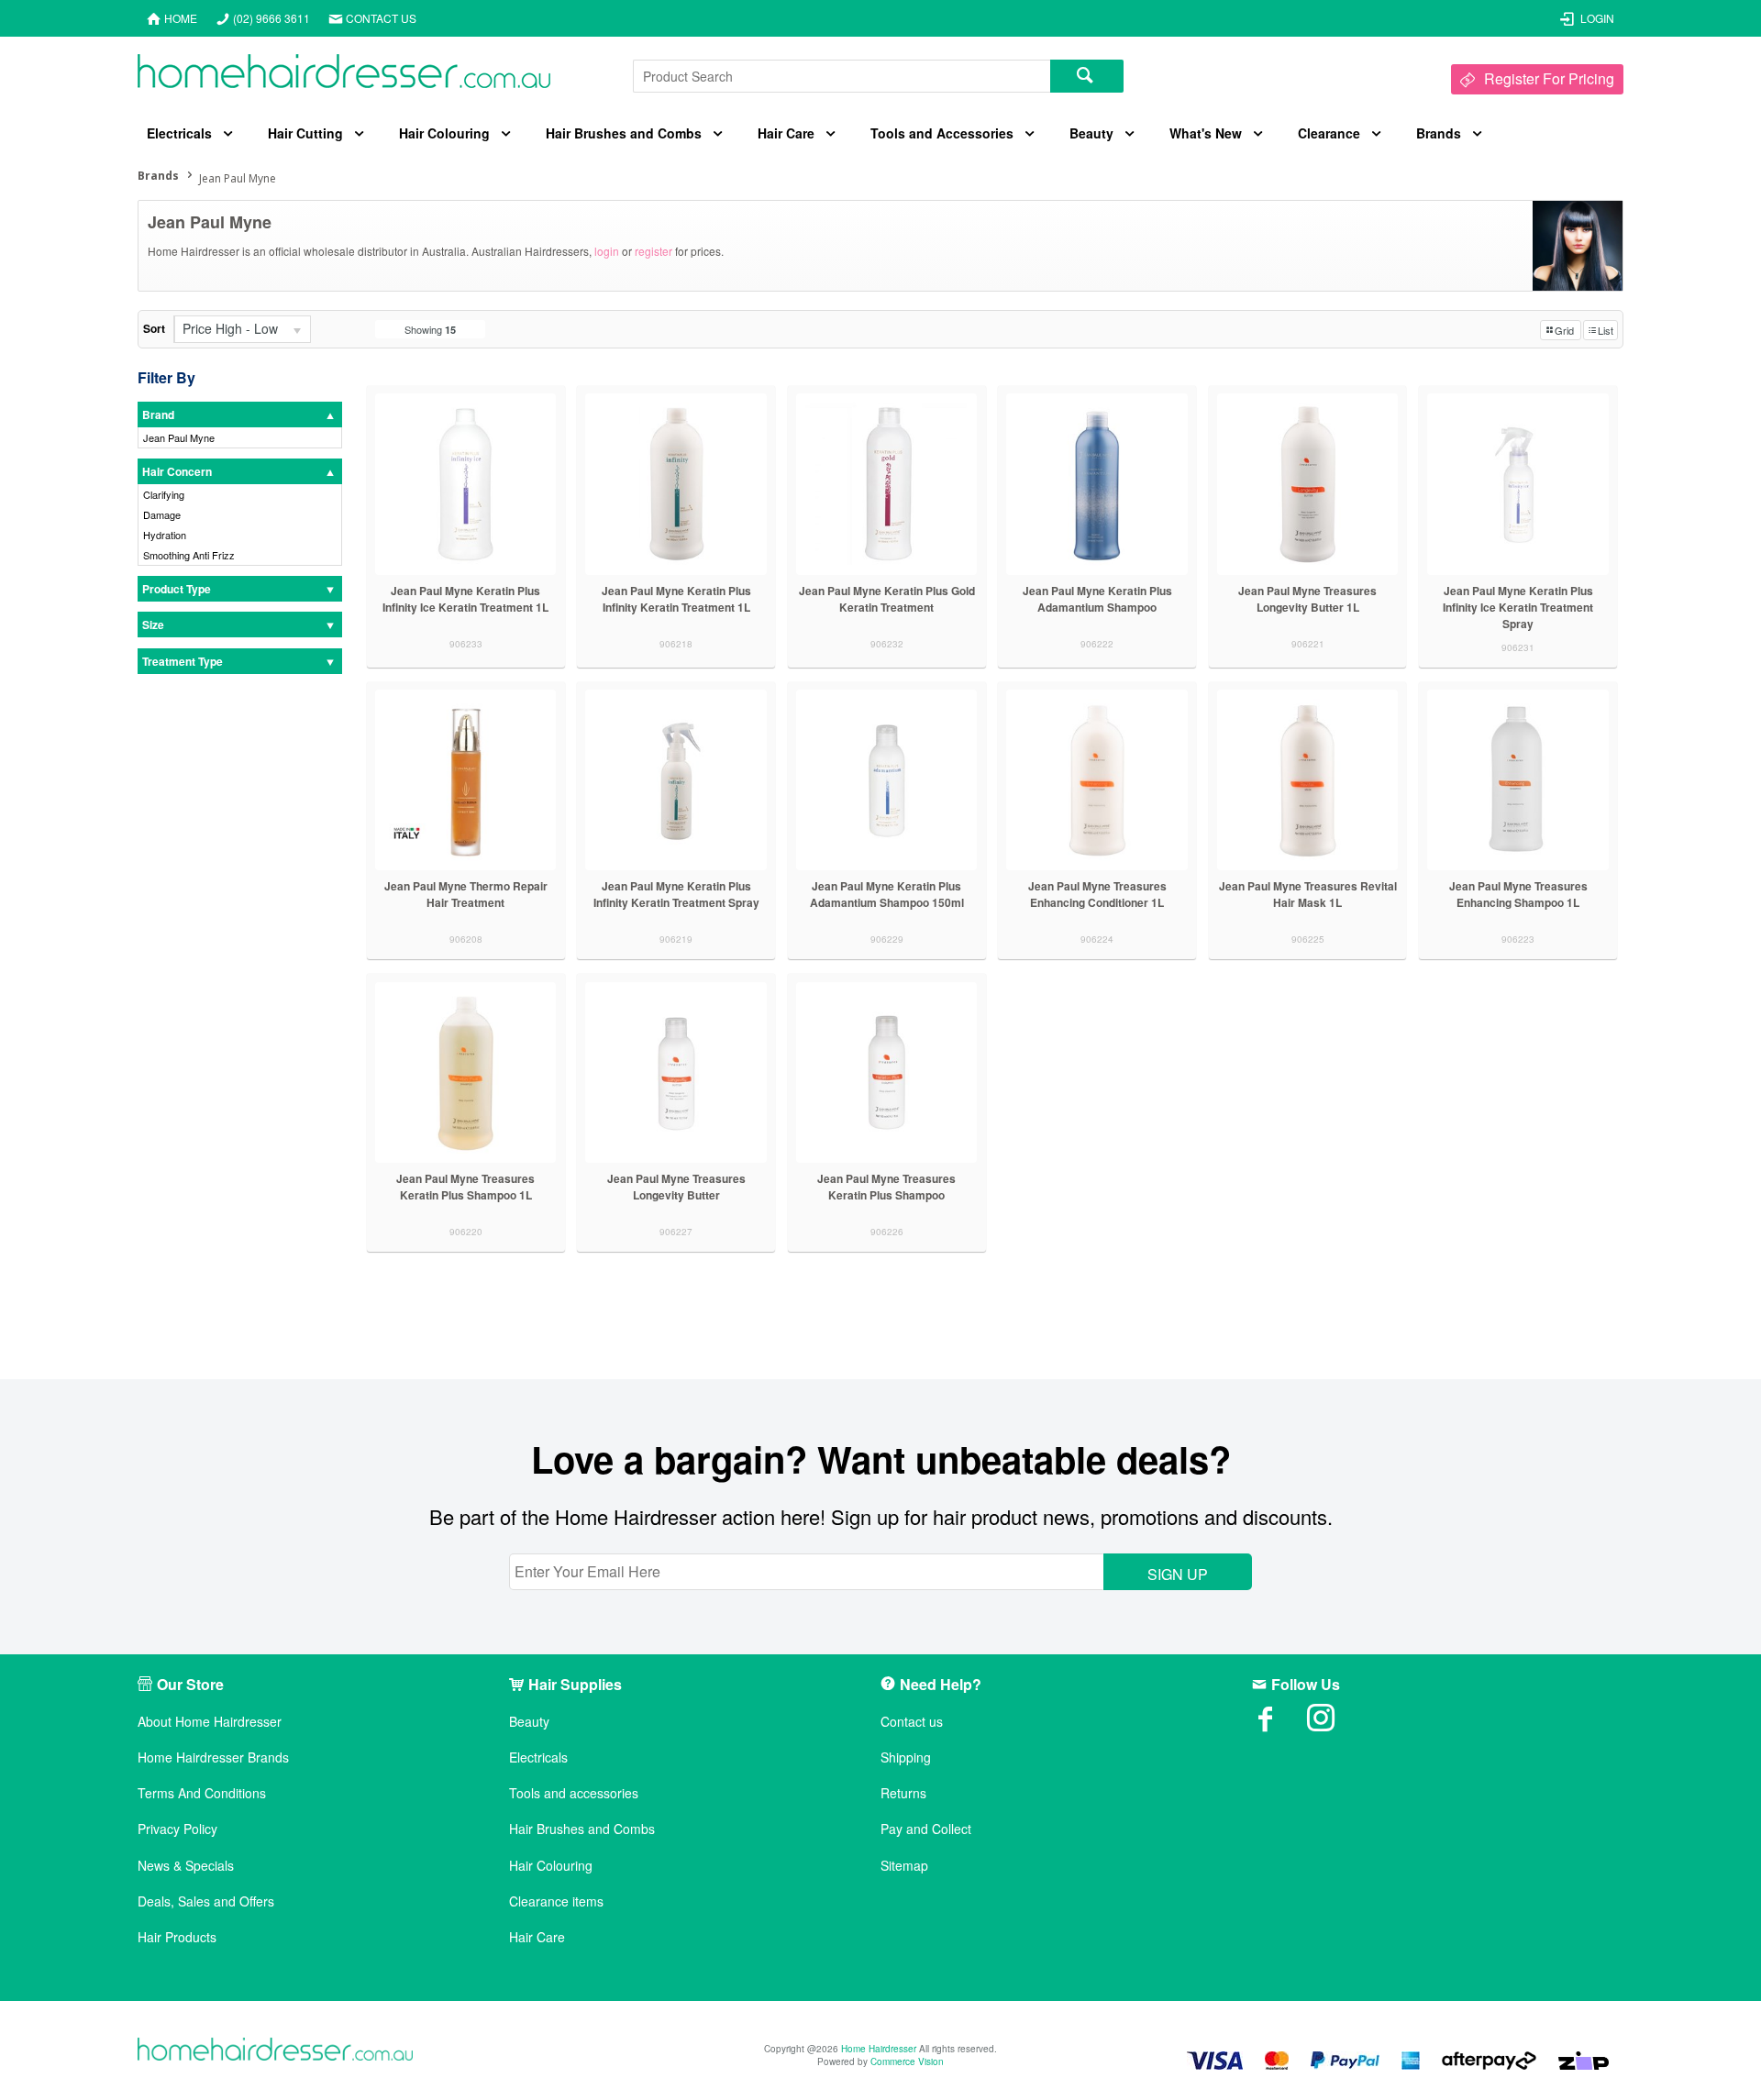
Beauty (1091, 133)
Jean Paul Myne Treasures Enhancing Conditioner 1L (1097, 894)
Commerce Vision (907, 2061)
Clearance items (556, 1901)
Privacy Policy (177, 1829)
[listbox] (242, 329)
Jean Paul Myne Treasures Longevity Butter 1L (1307, 599)
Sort (154, 328)
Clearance (1329, 133)
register (653, 251)
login (607, 251)
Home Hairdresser (879, 2049)
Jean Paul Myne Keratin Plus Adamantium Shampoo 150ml (887, 894)
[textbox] (842, 76)
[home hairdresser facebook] (1279, 1724)
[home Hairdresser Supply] (344, 76)
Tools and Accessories (942, 133)
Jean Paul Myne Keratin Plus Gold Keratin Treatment (887, 599)
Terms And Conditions (202, 1793)
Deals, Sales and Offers (206, 1901)
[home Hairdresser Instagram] (1335, 1724)
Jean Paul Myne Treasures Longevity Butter (676, 1187)
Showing (430, 329)
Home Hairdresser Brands (213, 1757)
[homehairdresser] (275, 2051)
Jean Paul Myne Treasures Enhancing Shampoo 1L (1518, 894)
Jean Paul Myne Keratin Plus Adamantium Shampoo (1097, 599)
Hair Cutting (305, 133)
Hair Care (786, 133)
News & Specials (186, 1866)
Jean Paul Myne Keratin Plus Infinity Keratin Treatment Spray (676, 894)
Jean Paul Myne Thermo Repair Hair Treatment (466, 894)
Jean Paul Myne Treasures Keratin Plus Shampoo (886, 1187)
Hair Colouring (444, 133)
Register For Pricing (1549, 78)
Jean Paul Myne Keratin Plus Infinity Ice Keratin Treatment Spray (1518, 607)
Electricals (179, 133)
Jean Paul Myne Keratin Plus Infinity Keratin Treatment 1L (676, 599)
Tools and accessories (574, 1793)
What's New (1206, 133)
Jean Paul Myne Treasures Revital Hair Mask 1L (1308, 894)
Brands (1439, 133)
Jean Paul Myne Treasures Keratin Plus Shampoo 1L (465, 1187)
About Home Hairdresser (210, 1722)
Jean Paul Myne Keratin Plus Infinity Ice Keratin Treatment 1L (465, 599)
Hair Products (177, 1937)
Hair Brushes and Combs (624, 133)
